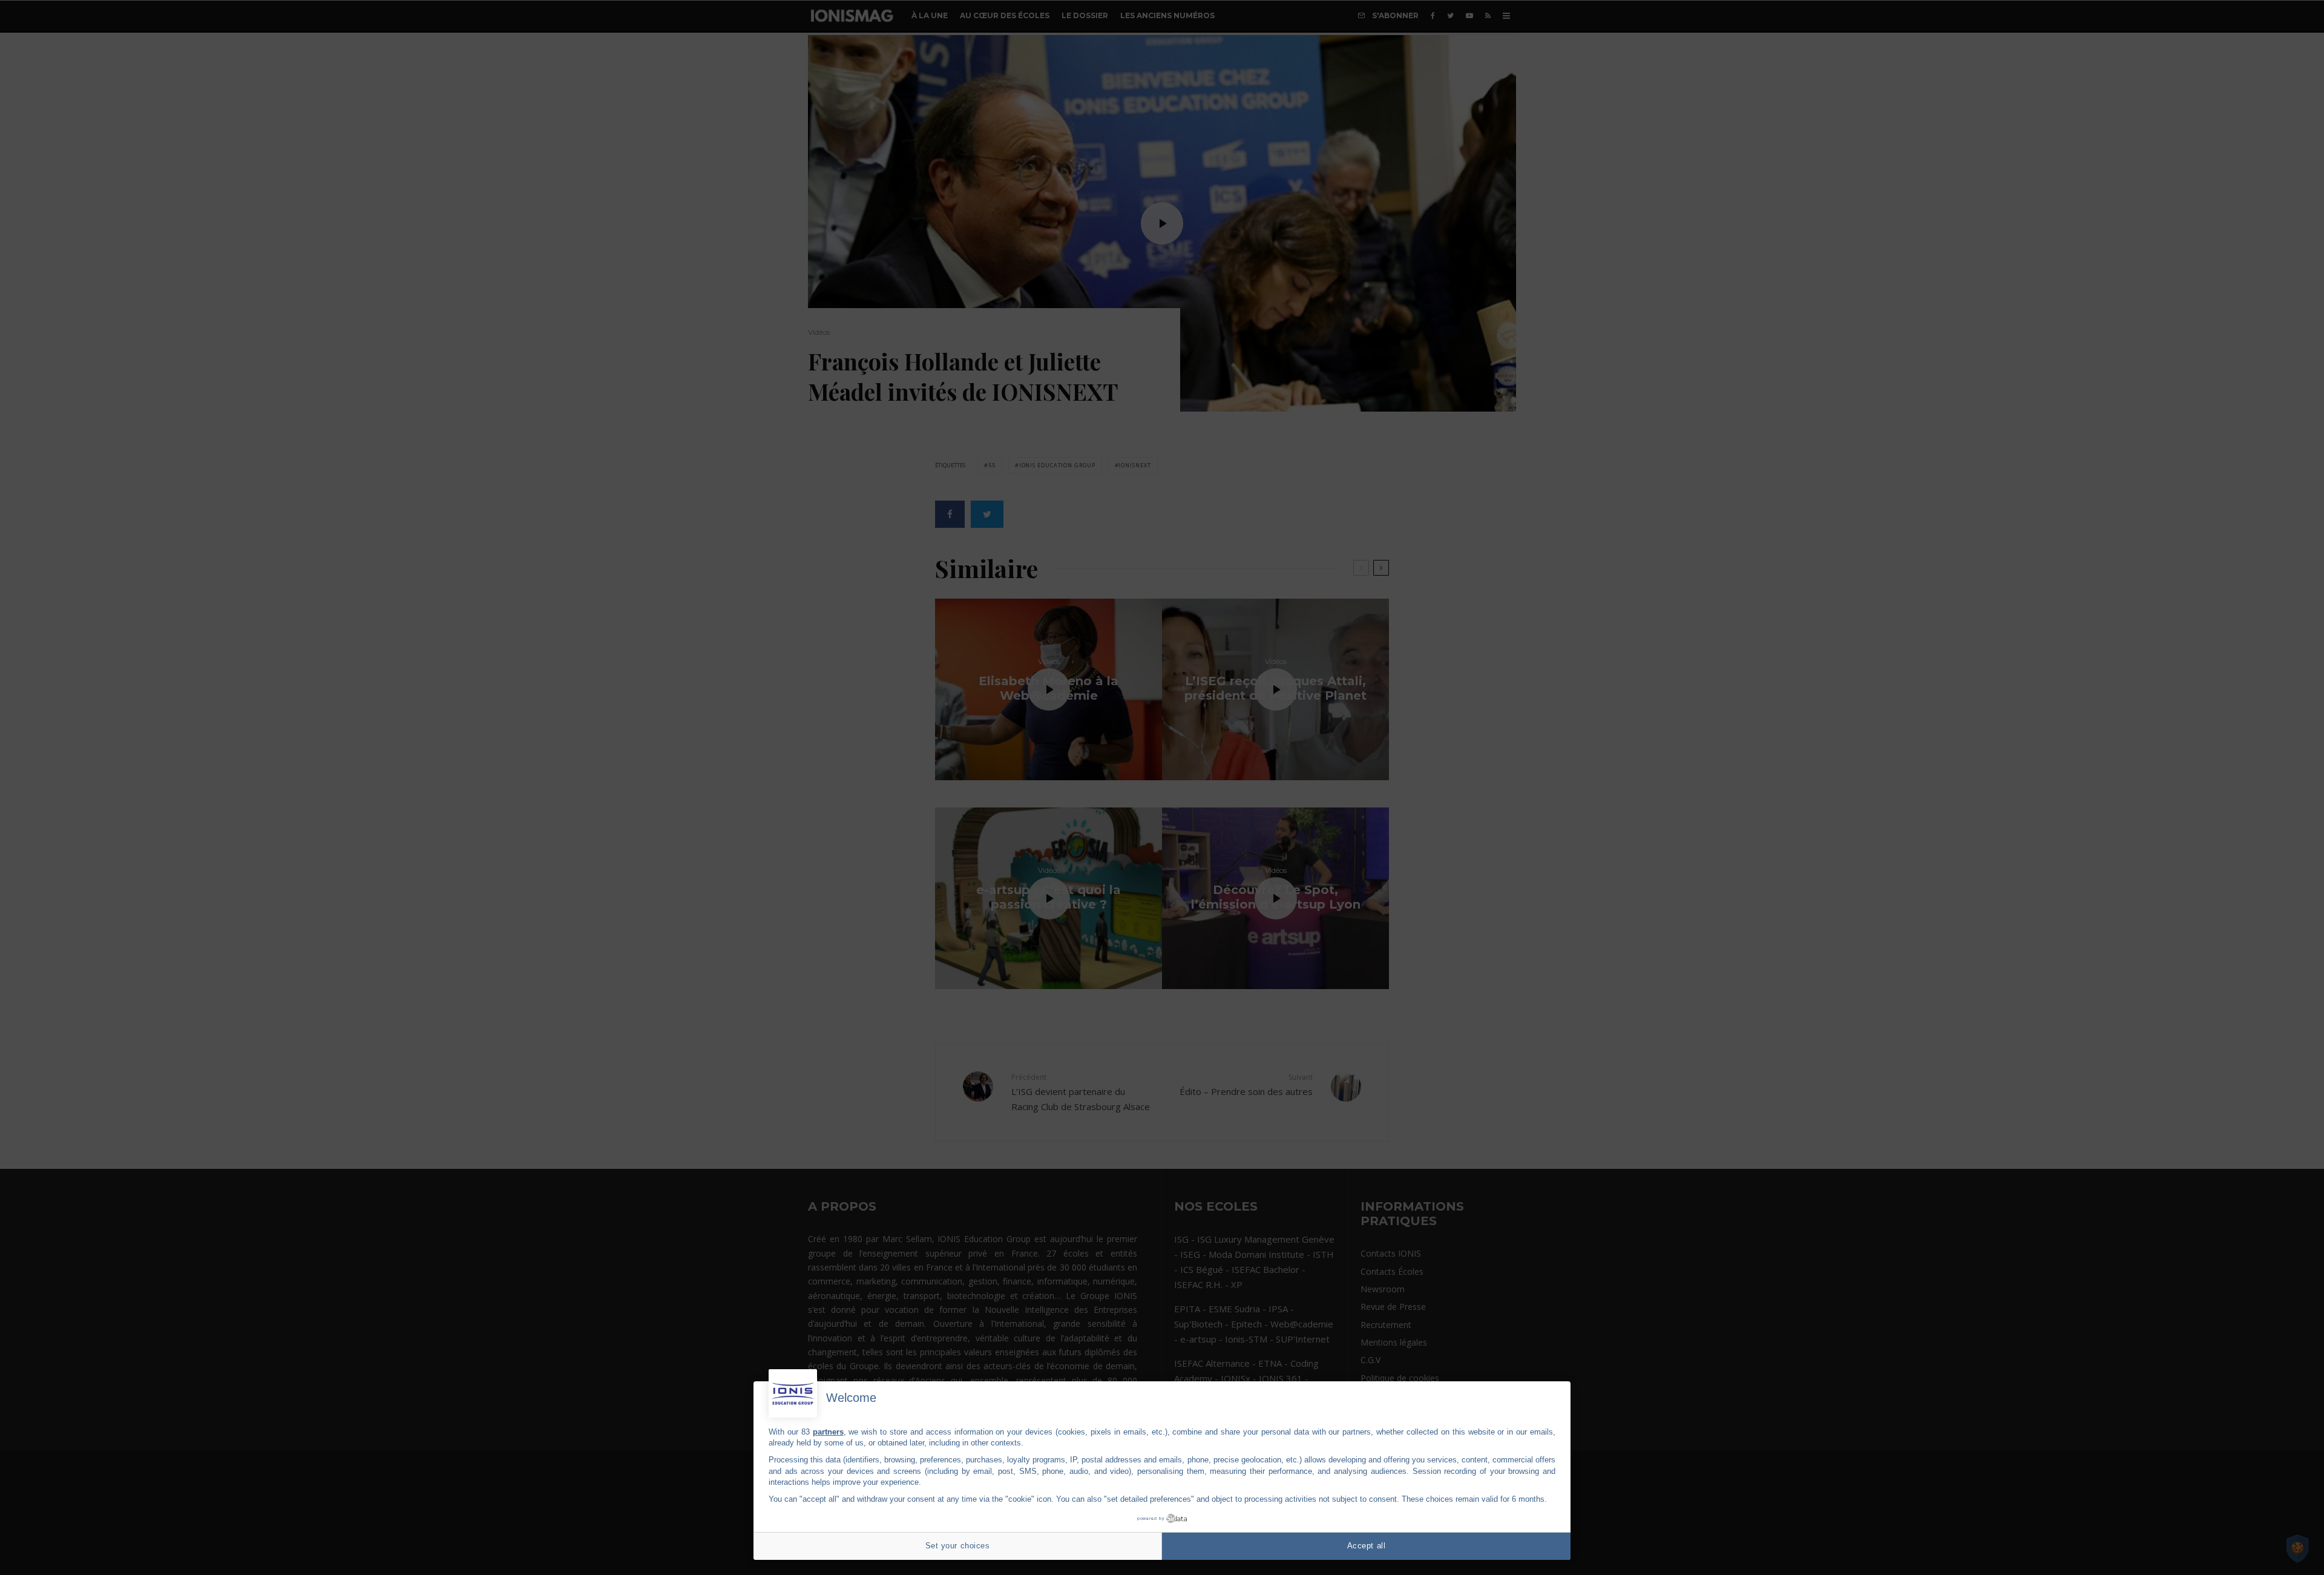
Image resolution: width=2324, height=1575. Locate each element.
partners (828, 1432)
